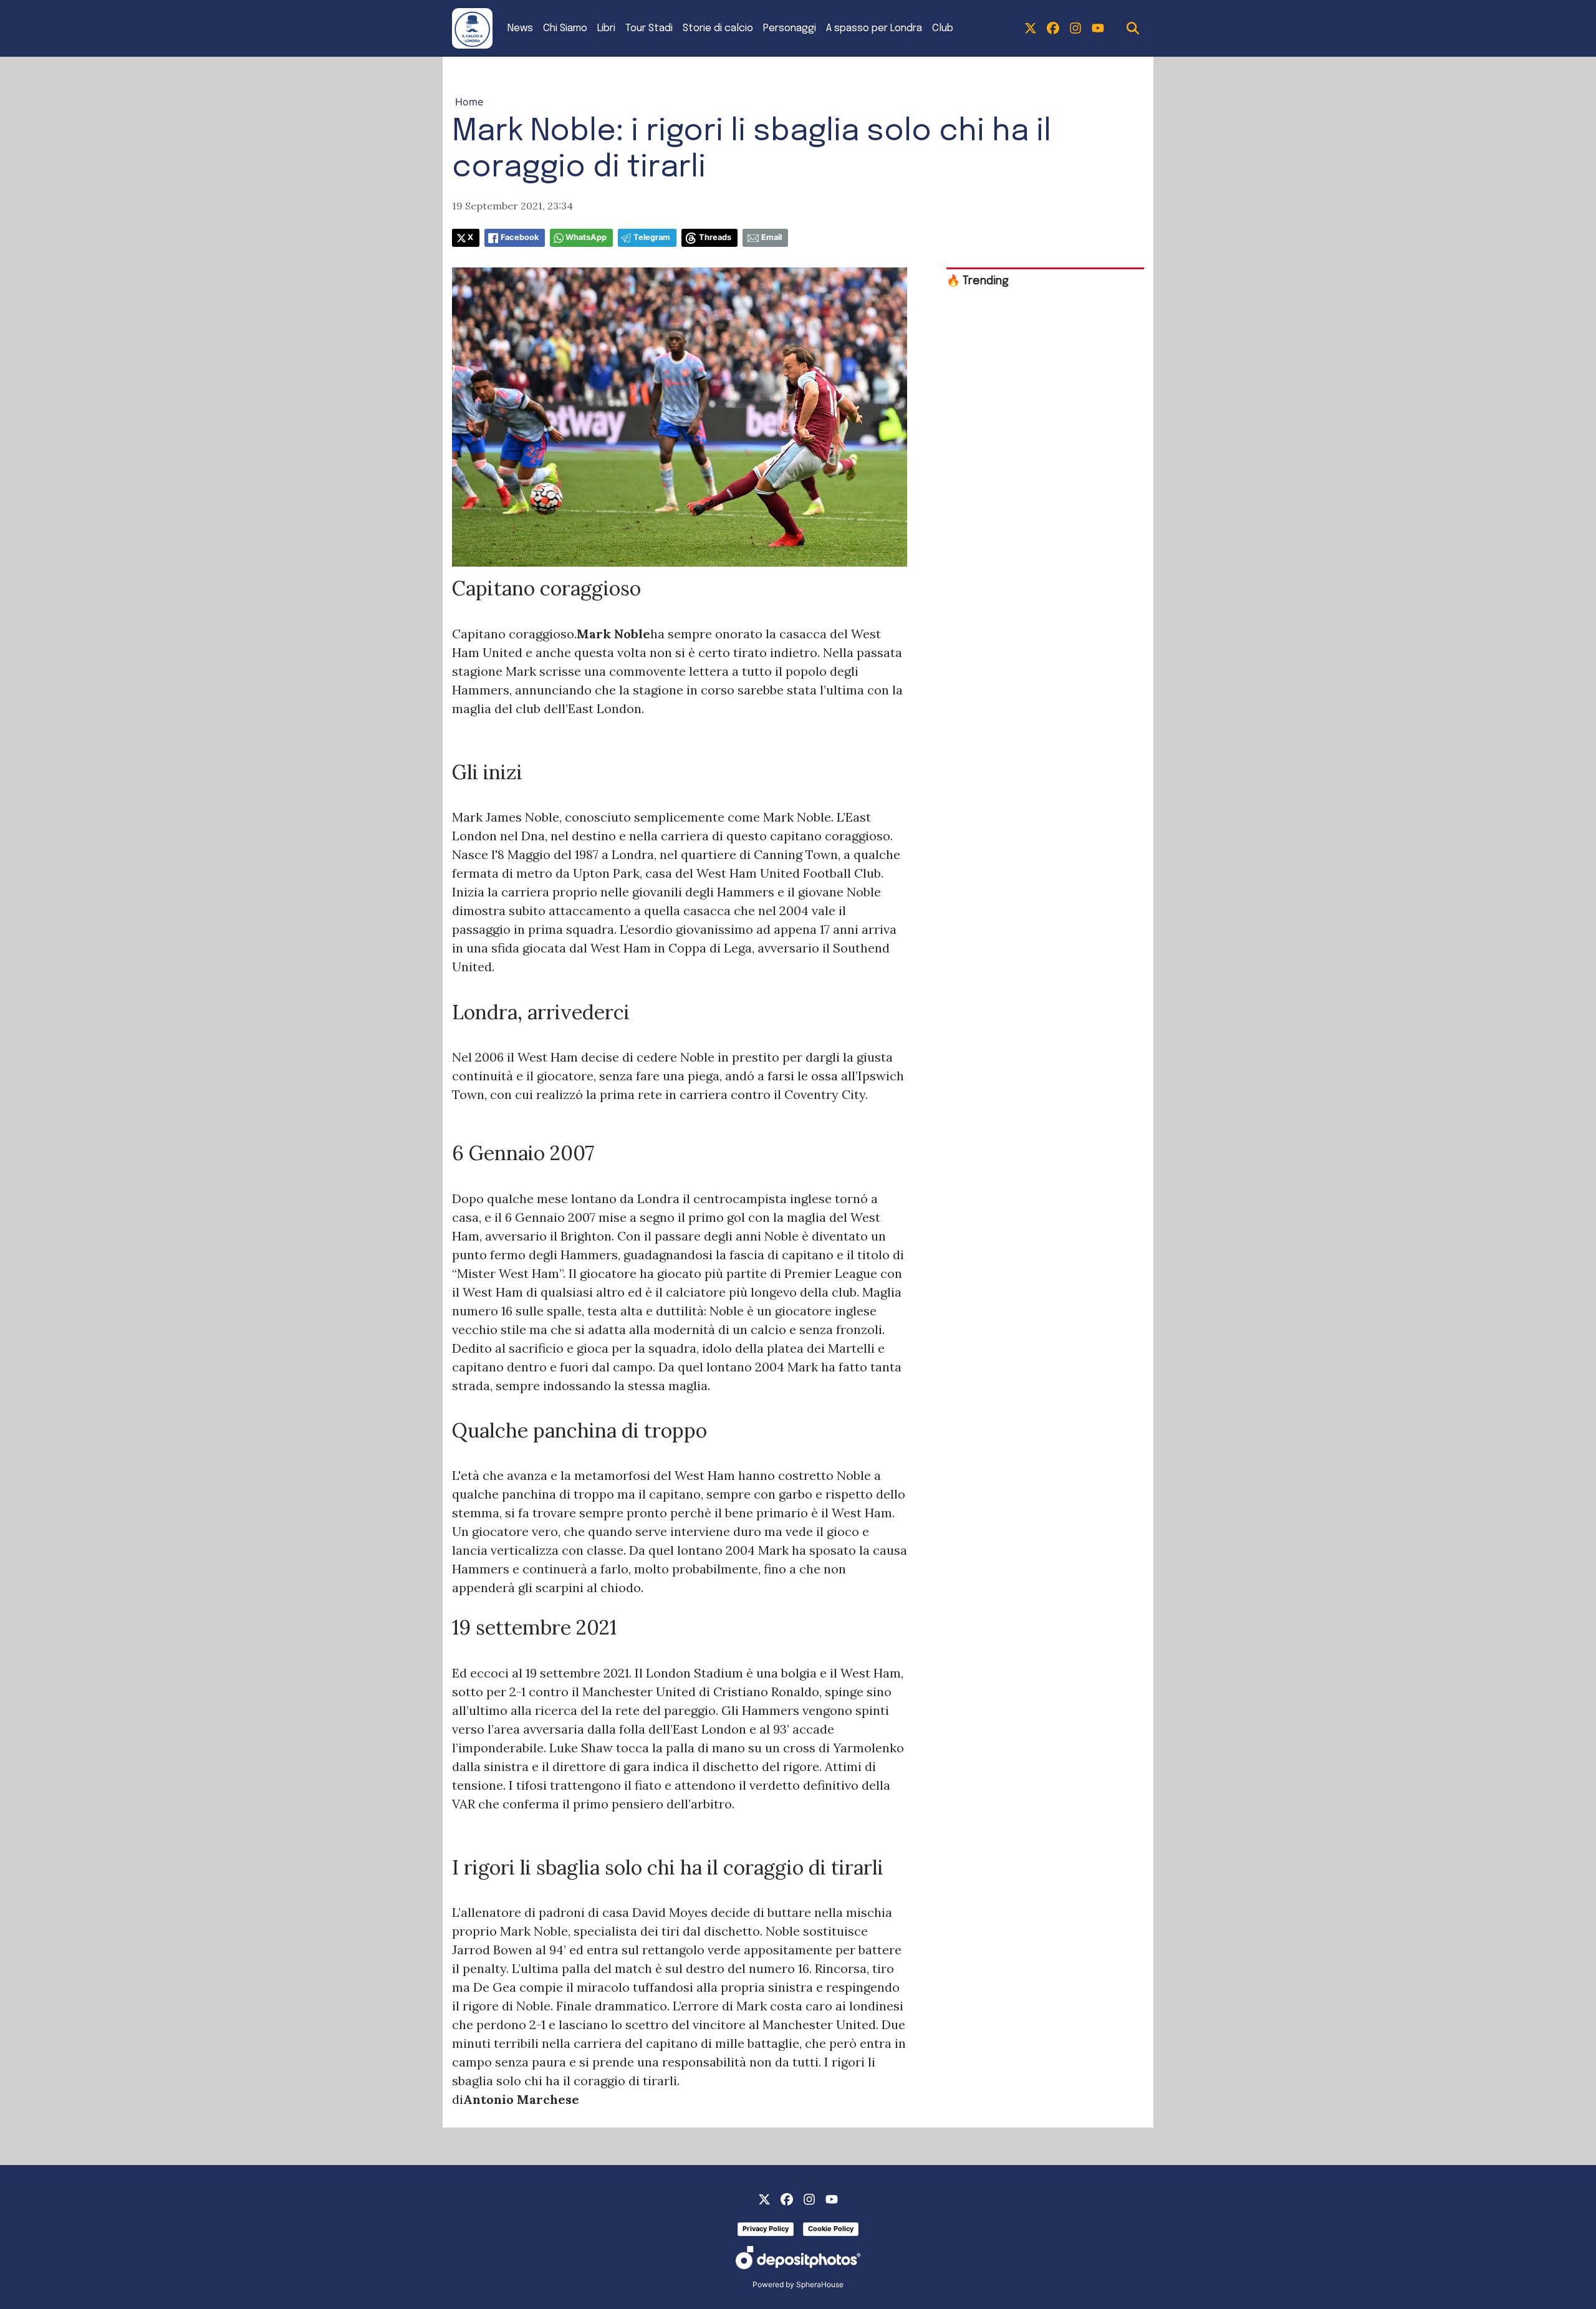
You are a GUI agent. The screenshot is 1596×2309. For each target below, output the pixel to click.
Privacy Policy (766, 2229)
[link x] (1031, 29)
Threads (715, 237)
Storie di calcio (718, 28)
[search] (1133, 29)
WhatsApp (586, 237)
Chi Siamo (565, 28)
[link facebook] (1053, 29)
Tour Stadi (649, 28)
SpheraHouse (820, 2284)
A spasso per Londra (874, 28)
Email (772, 237)
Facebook (520, 237)
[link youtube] (1098, 29)
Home (469, 102)
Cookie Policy (831, 2229)
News (520, 28)
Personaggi (790, 28)
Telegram (652, 237)
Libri (606, 28)
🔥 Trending (978, 281)
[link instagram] (1075, 29)
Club (943, 28)
